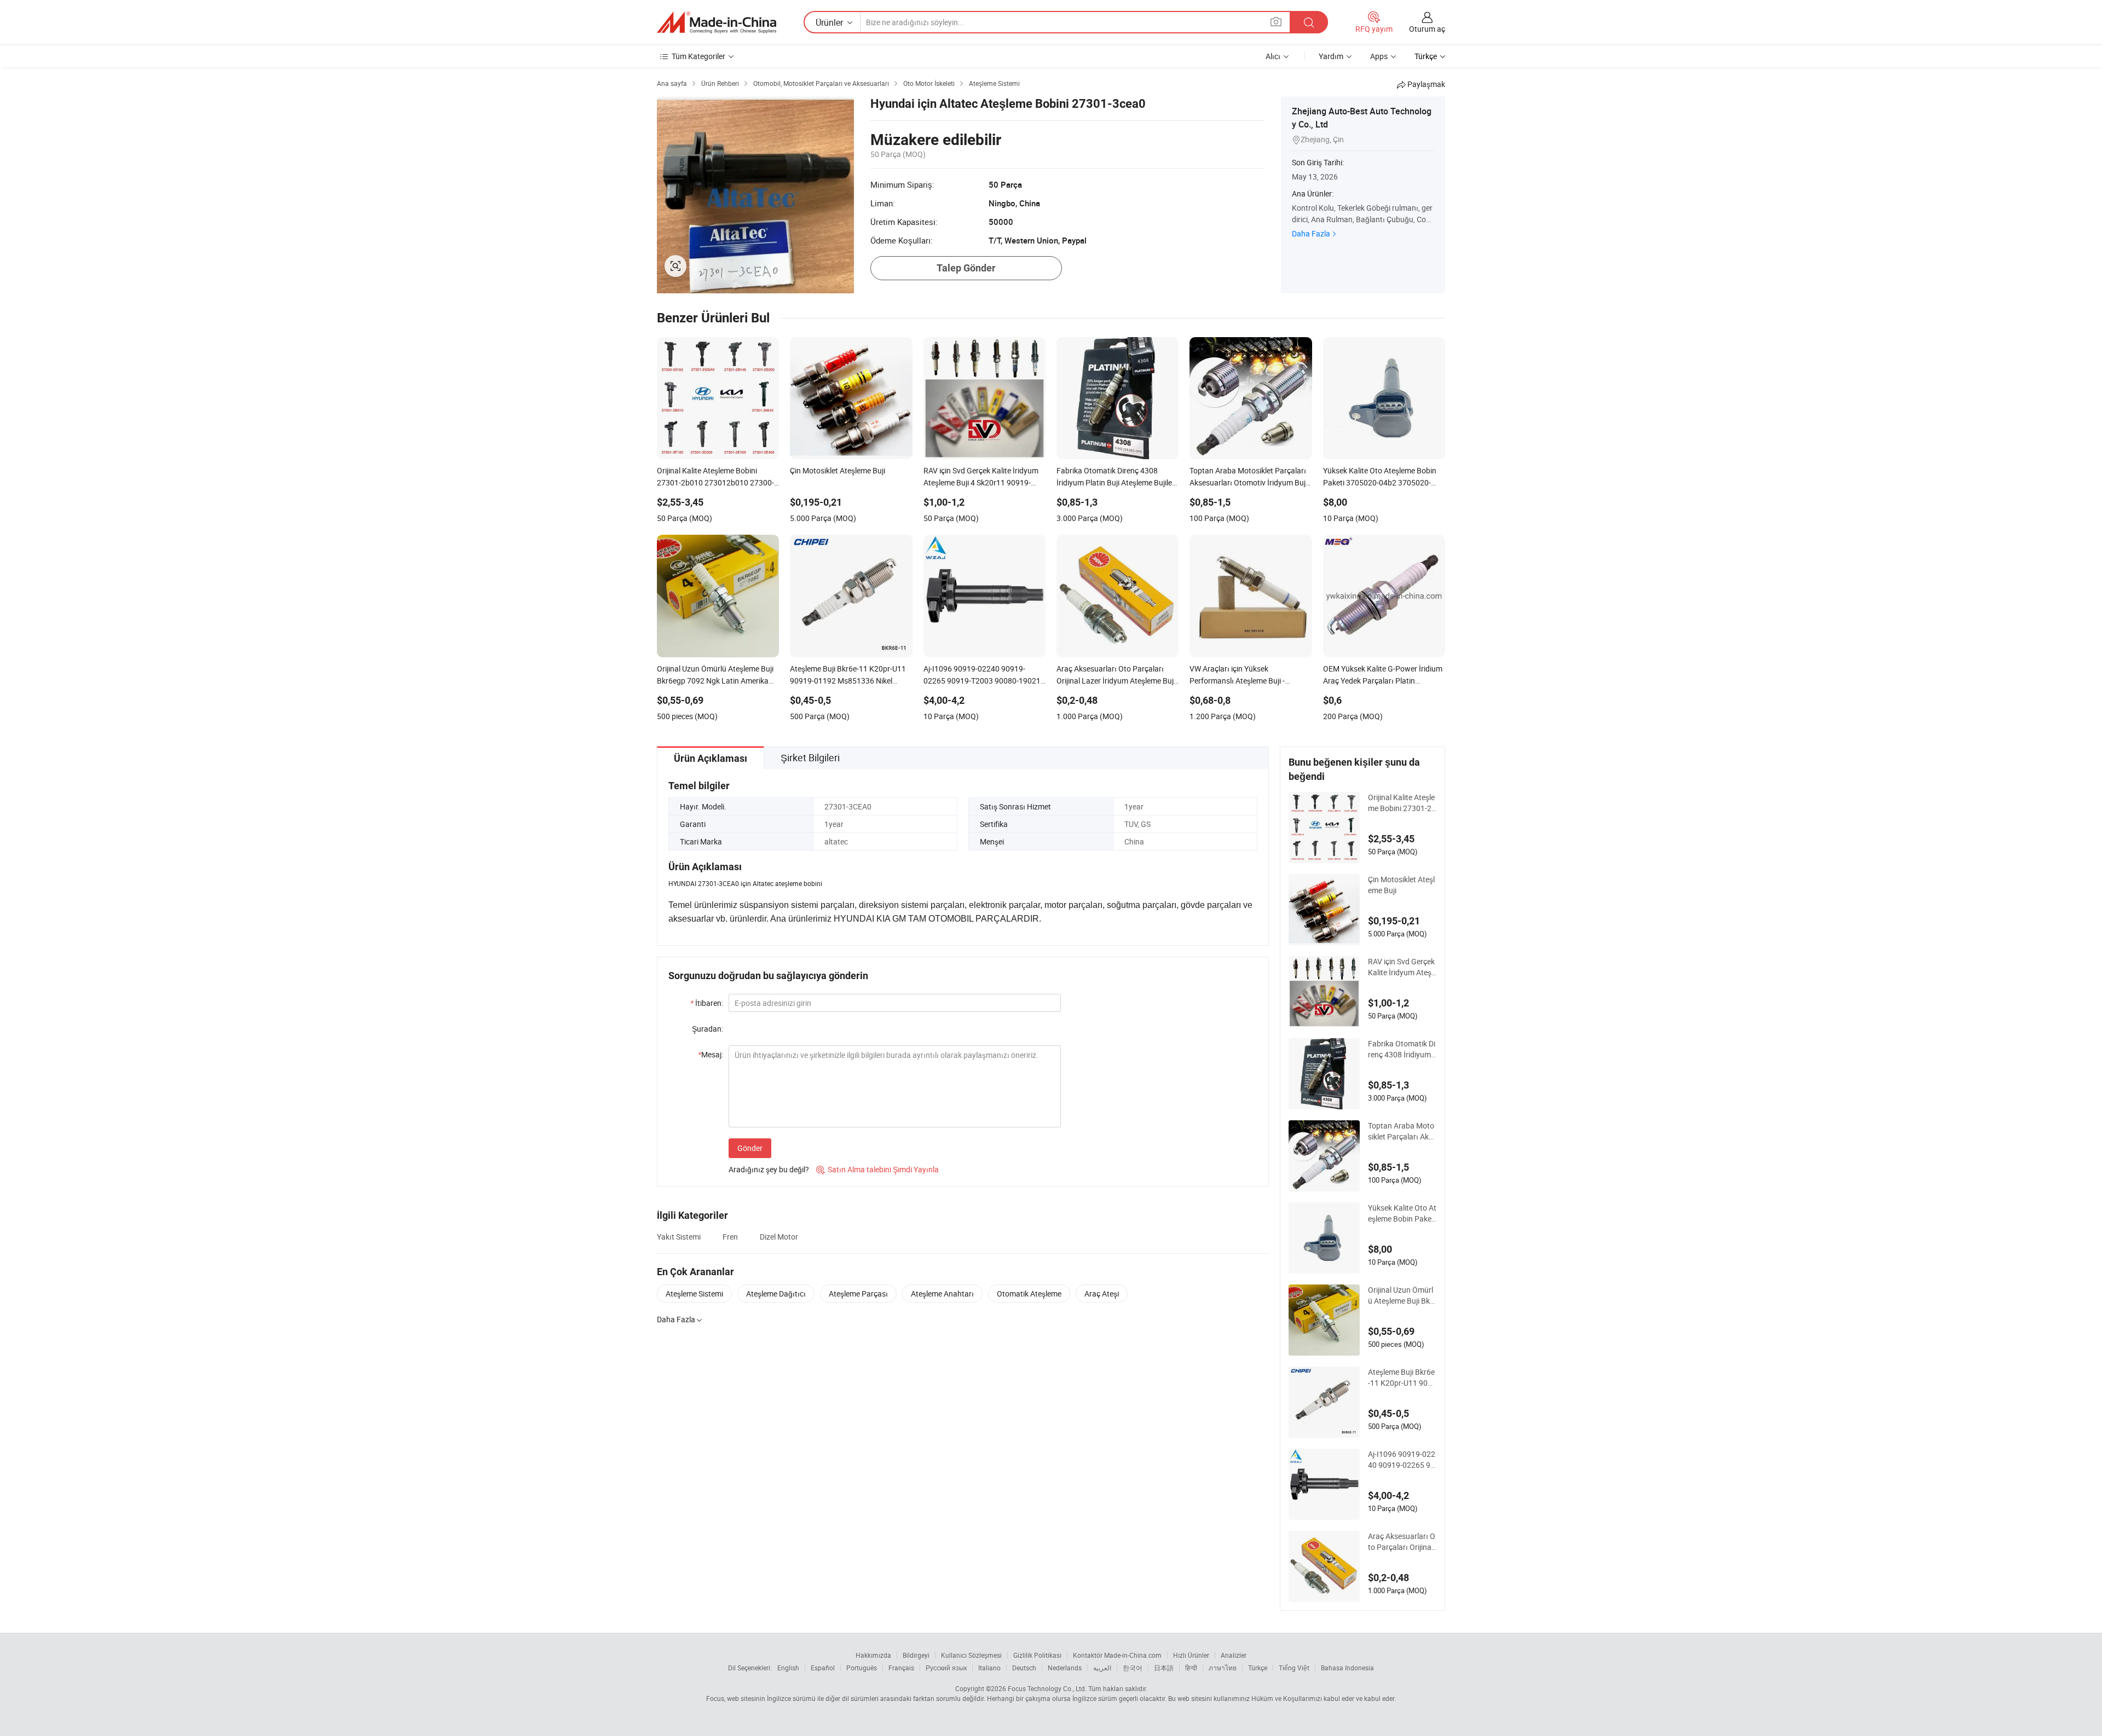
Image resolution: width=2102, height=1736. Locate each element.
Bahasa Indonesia (1347, 1668)
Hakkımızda (873, 1655)
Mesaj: (711, 1054)
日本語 (1164, 1668)
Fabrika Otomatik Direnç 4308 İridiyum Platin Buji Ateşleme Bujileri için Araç (1402, 1049)
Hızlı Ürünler (1191, 1655)
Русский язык (946, 1668)
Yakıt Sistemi (679, 1237)
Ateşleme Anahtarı (942, 1294)
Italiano (989, 1668)
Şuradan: (708, 1029)
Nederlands (1065, 1668)
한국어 (1133, 1668)
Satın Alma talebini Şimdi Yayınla (877, 1169)
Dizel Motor (779, 1237)
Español (823, 1668)
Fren (730, 1237)
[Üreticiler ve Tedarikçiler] (717, 22)
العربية (1102, 1668)
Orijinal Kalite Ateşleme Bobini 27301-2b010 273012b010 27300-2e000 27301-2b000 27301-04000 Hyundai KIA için (1402, 803)
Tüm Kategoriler (698, 56)
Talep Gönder (966, 268)
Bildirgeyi (916, 1655)
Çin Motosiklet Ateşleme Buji (1401, 885)
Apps (1379, 56)
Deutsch (1024, 1668)
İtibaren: (707, 1003)
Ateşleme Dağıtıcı (776, 1294)
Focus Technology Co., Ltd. (1047, 1688)
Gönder (750, 1148)
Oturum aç (1427, 29)
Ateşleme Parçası (858, 1294)
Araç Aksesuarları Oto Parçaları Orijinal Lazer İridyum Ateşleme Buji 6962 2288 (1402, 1542)
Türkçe (1258, 1668)
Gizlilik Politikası (1037, 1655)
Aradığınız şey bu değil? (769, 1169)
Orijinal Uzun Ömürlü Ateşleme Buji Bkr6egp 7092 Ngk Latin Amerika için (1401, 1295)
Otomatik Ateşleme (1029, 1294)
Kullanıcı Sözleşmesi (971, 1655)
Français (901, 1668)
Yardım (1331, 56)
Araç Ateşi (1102, 1294)
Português (862, 1668)
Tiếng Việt (1294, 1668)
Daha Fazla (1311, 233)
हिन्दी (1191, 1668)
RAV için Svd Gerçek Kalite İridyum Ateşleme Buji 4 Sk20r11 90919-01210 (1401, 967)
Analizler (1234, 1655)
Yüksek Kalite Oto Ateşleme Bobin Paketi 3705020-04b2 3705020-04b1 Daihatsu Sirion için (1402, 1213)
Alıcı (1273, 56)
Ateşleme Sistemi (694, 1294)
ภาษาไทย (1223, 1668)
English (788, 1668)
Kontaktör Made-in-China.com (1117, 1655)
